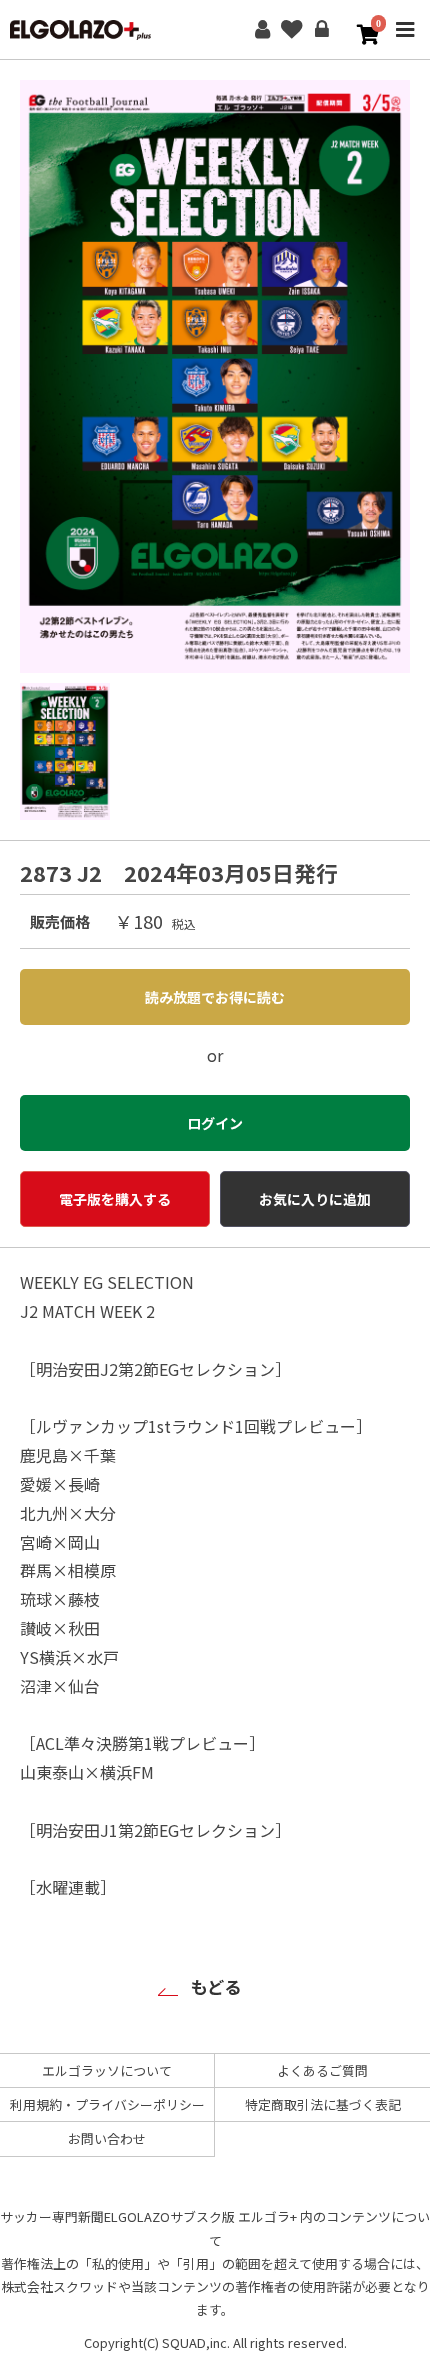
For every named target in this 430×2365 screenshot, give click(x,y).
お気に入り (292, 30)
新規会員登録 (262, 30)
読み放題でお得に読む (215, 997)
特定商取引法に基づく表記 (323, 2104)
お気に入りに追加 (315, 1199)
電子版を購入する (115, 1199)
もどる (215, 1986)
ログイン (322, 30)
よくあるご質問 (322, 2070)
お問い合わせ (107, 2138)
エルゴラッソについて (107, 2070)
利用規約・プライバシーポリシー (107, 2104)
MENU (405, 43)
